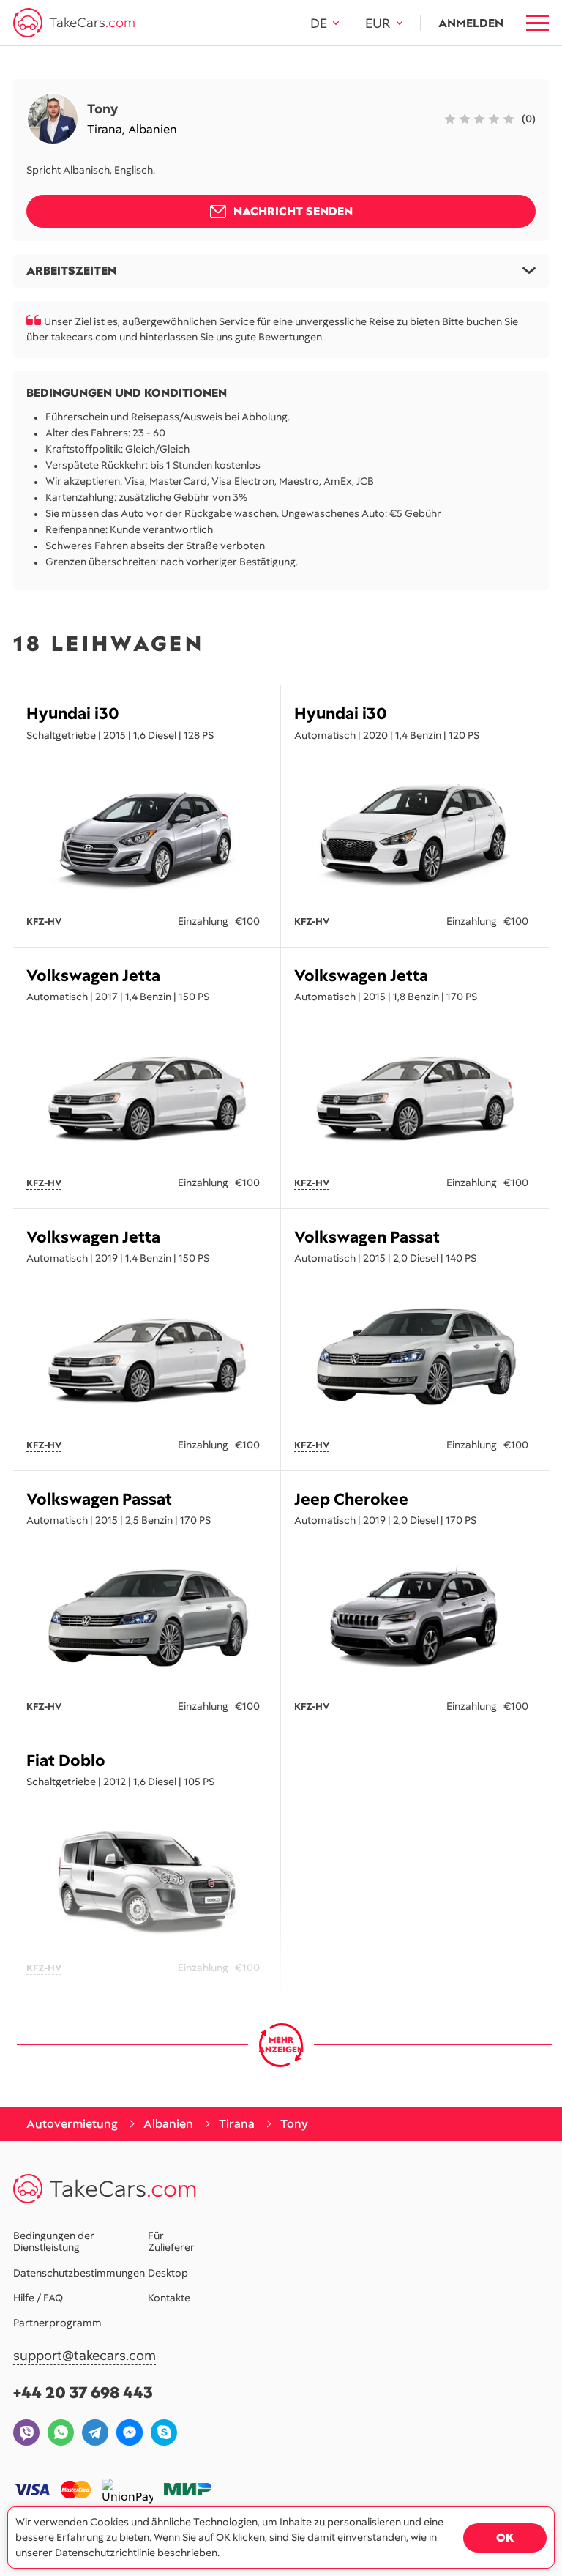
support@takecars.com (85, 2356)
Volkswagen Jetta (93, 976)
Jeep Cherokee (351, 1499)
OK (505, 2538)
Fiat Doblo (66, 1761)
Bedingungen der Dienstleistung (54, 2241)
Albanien (153, 129)
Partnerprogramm (57, 2323)
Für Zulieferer (171, 2241)
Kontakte (169, 2298)
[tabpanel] (147, 833)
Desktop (168, 2273)
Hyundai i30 (73, 714)
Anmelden (471, 23)
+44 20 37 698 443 (83, 2393)
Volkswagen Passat (367, 1237)
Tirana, (108, 129)
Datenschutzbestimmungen (79, 2273)
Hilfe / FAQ (38, 2298)
